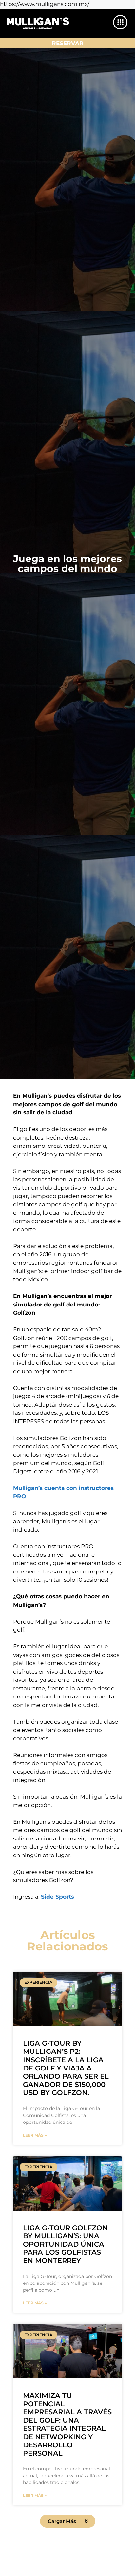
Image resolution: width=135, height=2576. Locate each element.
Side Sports (58, 1897)
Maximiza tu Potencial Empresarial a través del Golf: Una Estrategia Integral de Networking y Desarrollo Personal (67, 2424)
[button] (68, 2521)
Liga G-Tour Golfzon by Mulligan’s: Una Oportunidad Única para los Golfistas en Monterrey (65, 2244)
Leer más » (35, 2135)
